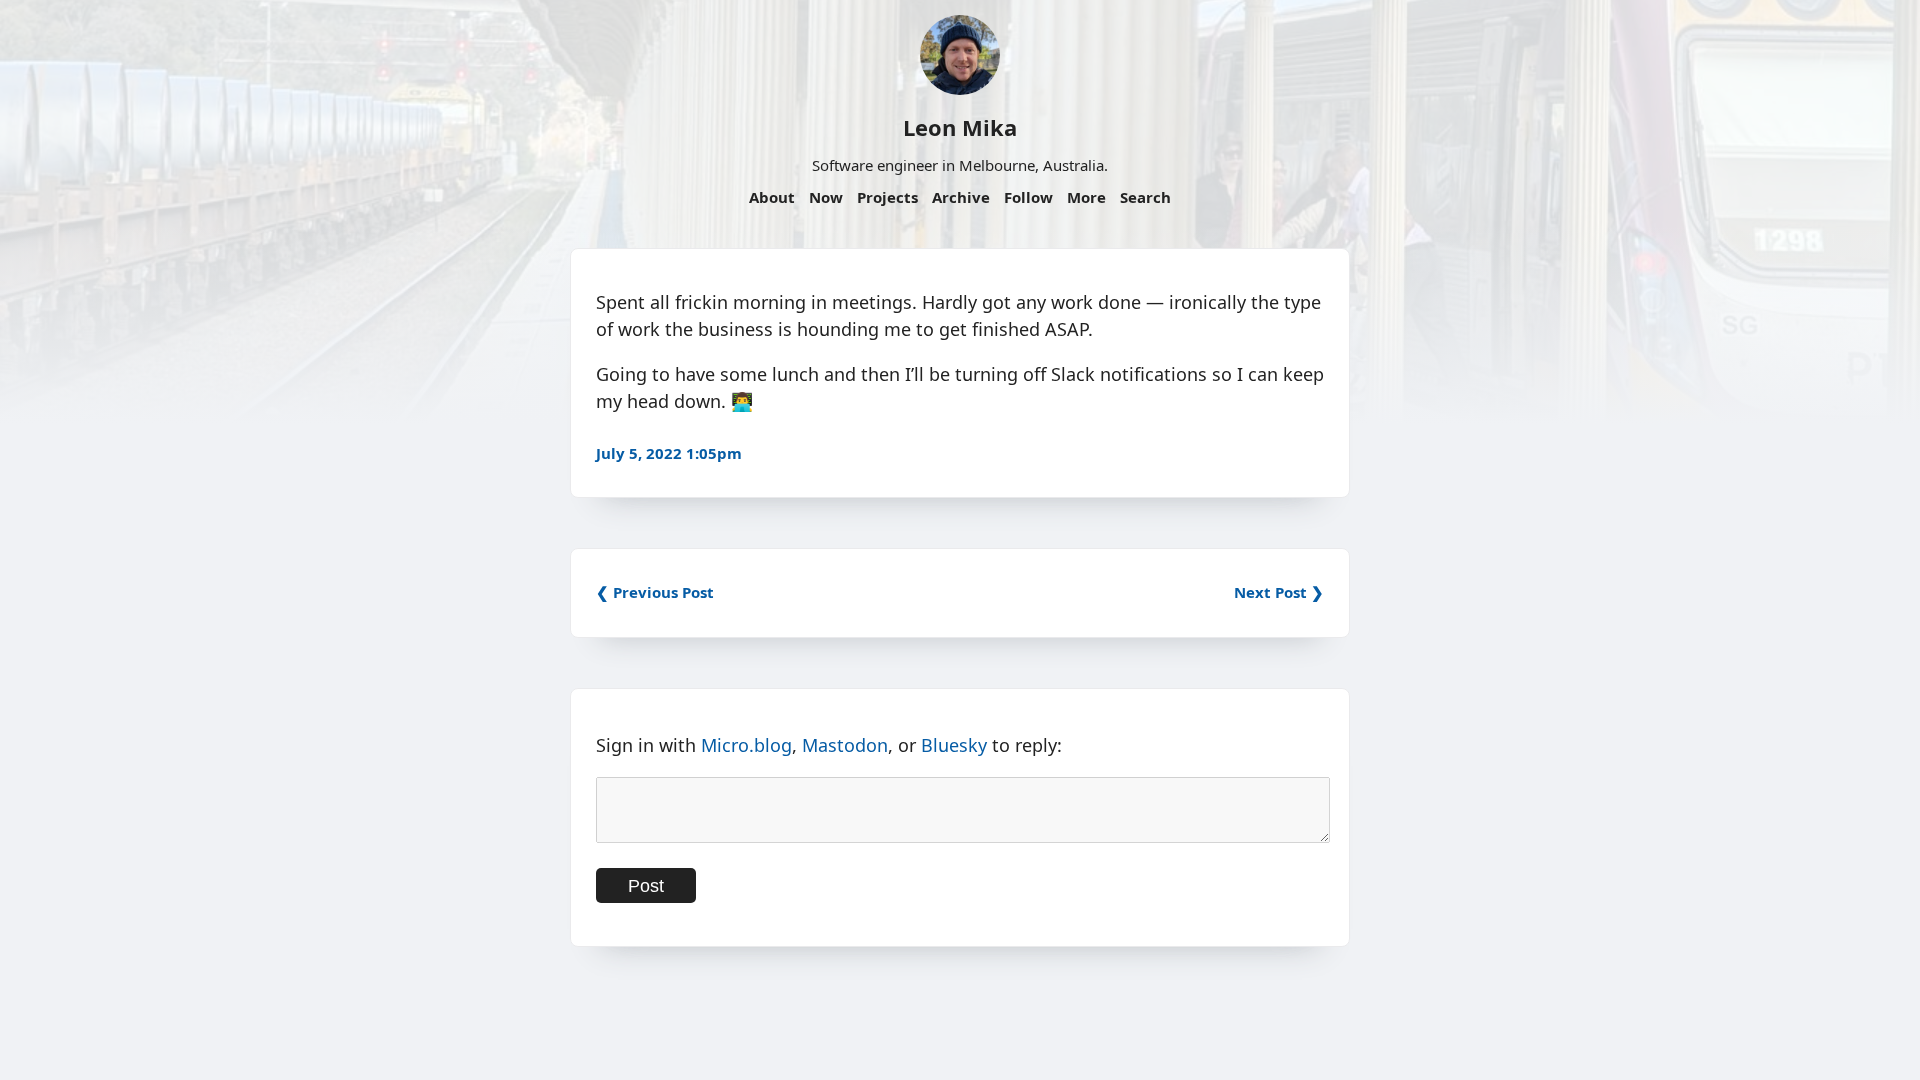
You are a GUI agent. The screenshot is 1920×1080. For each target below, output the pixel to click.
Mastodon (845, 745)
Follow (1028, 197)
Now (826, 197)
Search (1145, 197)
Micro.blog (746, 745)
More (1086, 197)
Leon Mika (960, 127)
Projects (887, 197)
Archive (961, 197)
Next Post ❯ (1279, 592)
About (772, 197)
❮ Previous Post (655, 592)
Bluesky (954, 745)
